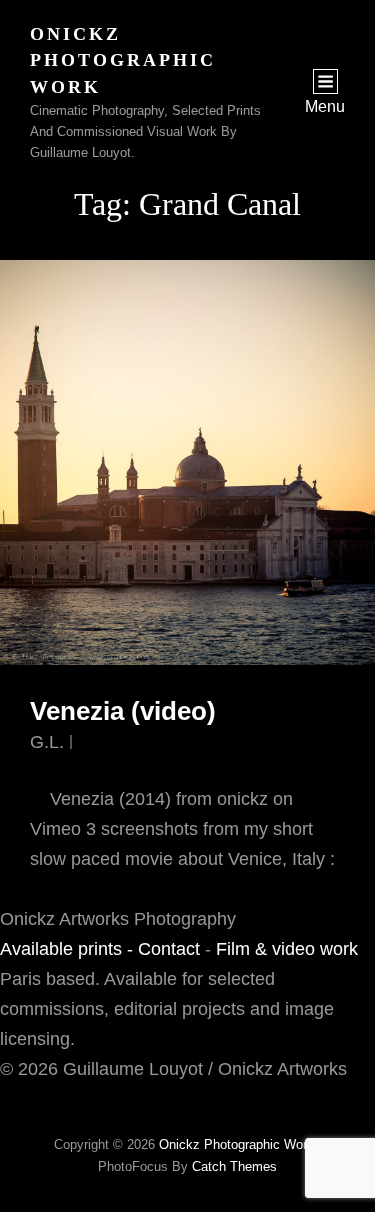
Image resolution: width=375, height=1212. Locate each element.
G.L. (47, 742)
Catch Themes (234, 1166)
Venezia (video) (123, 711)
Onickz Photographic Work (123, 60)
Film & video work (287, 949)
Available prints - (69, 949)
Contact (169, 949)
